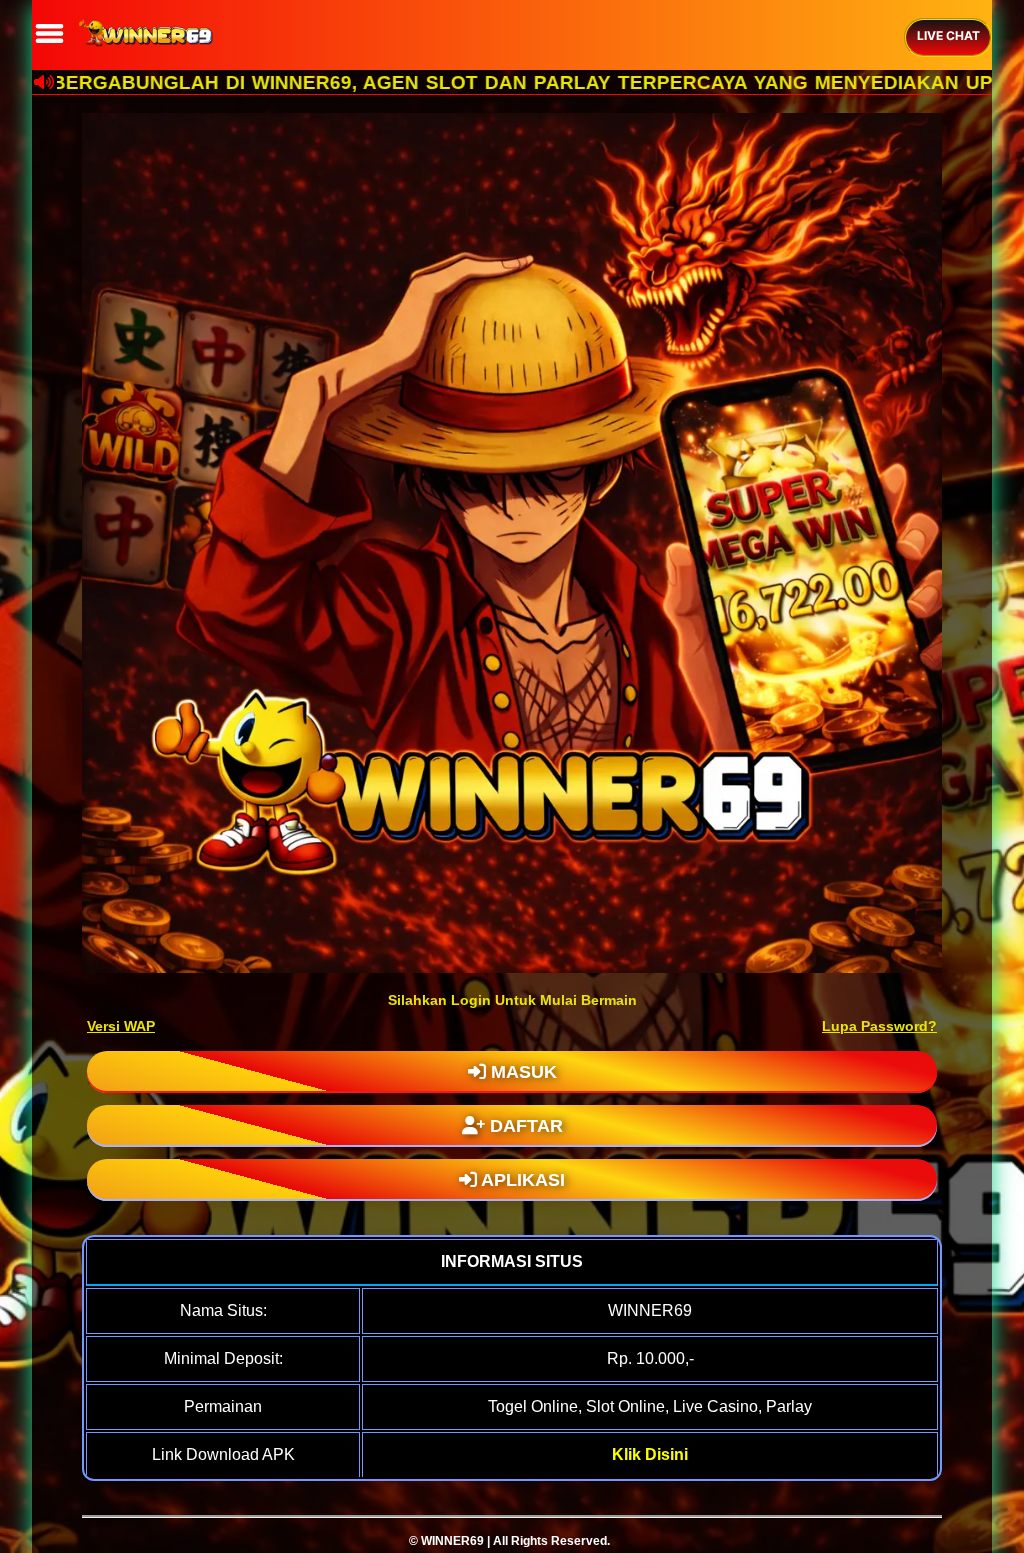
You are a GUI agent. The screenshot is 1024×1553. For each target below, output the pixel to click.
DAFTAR (524, 1126)
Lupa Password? (879, 1026)
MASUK (521, 1072)
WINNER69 (452, 1541)
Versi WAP (121, 1026)
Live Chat (948, 35)
